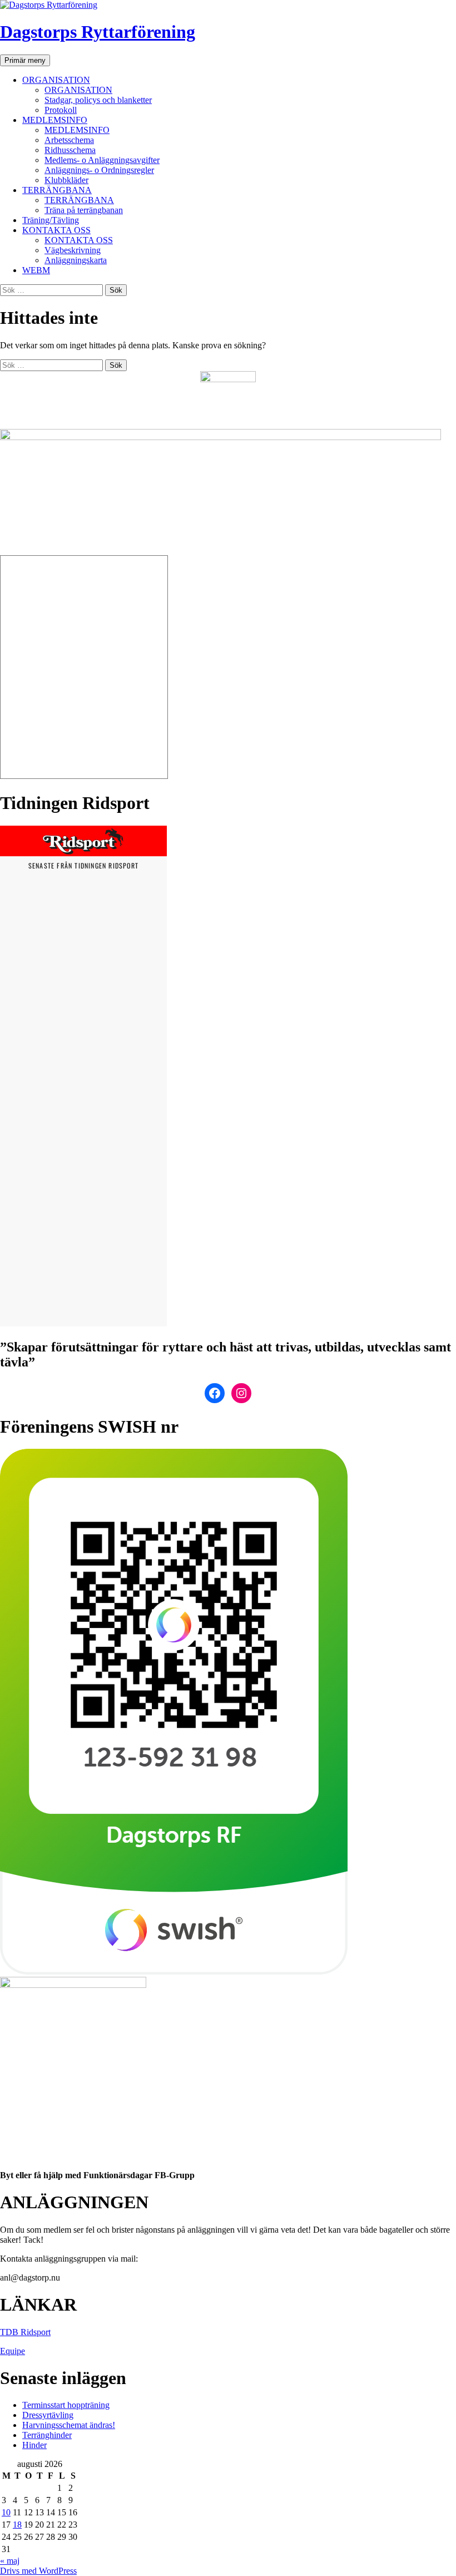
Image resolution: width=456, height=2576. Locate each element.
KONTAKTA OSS (56, 230)
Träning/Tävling (51, 220)
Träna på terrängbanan (84, 210)
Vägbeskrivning (73, 250)
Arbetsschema (69, 140)
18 (17, 2525)
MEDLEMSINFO (55, 120)
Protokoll (61, 110)
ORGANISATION (56, 80)
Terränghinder (47, 2435)
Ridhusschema (70, 150)
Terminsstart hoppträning (66, 2405)
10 (6, 2512)
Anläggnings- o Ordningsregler (99, 170)
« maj (10, 2561)
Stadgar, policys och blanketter (98, 100)
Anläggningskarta (76, 260)
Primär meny (25, 60)
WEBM (36, 270)
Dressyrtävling (48, 2415)
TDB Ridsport (25, 2332)
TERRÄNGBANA (57, 190)
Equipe (13, 2351)
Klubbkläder (66, 180)
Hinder (34, 2445)
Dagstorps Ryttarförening (98, 32)
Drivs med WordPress (38, 2571)
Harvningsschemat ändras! (69, 2425)
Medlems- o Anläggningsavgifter (102, 160)
